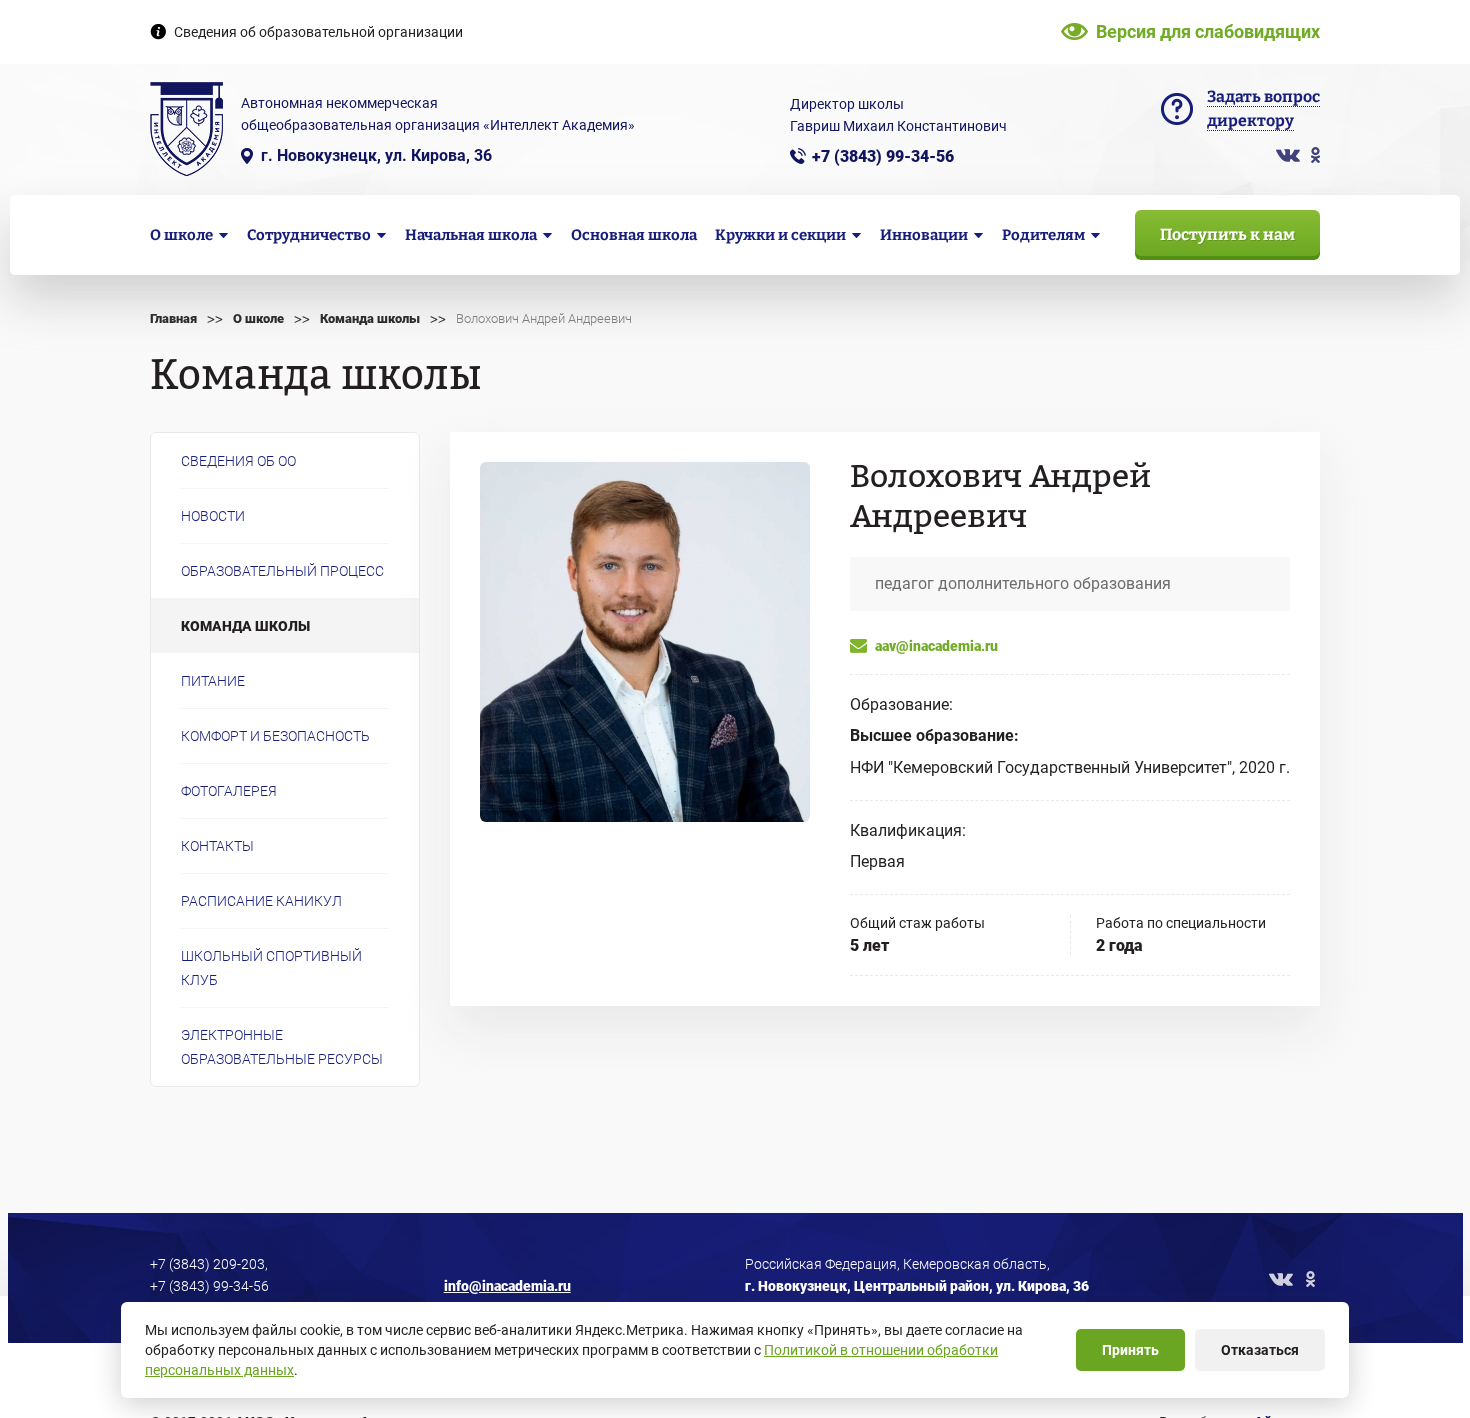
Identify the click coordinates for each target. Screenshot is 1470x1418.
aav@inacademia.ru (936, 646)
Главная (173, 318)
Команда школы (370, 318)
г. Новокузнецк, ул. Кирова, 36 (376, 155)
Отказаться (1260, 1350)
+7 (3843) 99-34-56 (883, 156)
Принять (1130, 1350)
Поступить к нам (1227, 234)
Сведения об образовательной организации (318, 32)
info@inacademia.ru (507, 1286)
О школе (258, 318)
